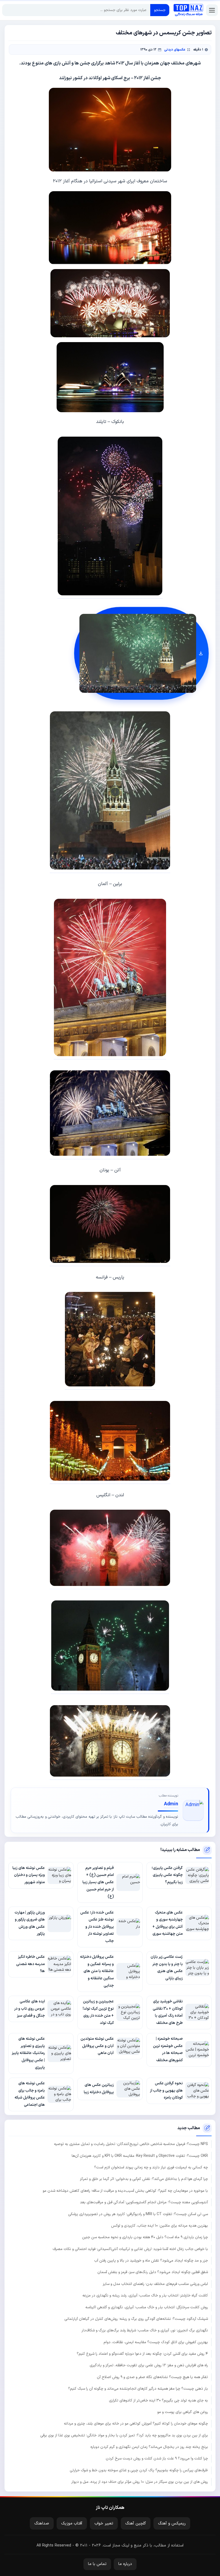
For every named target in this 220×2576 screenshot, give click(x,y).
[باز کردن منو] (212, 10)
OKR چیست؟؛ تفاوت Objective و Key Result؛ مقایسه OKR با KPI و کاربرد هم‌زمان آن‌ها (140, 2156)
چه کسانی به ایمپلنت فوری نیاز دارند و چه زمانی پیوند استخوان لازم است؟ (151, 2167)
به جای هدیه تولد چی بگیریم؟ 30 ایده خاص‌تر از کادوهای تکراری (158, 2401)
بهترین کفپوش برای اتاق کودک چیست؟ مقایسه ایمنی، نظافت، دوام (156, 2342)
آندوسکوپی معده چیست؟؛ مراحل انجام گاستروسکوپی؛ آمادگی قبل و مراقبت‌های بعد (144, 2202)
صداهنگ (42, 2524)
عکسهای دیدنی (175, 50)
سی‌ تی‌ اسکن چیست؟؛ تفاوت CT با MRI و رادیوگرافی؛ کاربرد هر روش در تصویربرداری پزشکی (138, 2214)
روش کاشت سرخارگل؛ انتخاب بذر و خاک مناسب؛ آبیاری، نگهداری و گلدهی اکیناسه (147, 2307)
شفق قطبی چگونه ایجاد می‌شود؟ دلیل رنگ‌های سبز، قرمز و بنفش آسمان (153, 2272)
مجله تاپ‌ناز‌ (188, 10)
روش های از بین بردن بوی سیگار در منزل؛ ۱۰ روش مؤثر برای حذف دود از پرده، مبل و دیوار (140, 2482)
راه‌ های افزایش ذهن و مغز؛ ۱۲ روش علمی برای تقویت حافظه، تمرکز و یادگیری (149, 2365)
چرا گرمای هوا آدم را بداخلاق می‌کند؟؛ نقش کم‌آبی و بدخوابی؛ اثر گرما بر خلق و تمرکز (144, 2179)
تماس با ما (97, 2564)
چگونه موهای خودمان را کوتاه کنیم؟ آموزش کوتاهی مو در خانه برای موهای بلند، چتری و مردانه (136, 2424)
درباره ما (125, 2564)
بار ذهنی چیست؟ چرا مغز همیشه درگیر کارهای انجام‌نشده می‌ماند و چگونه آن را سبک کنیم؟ (138, 2389)
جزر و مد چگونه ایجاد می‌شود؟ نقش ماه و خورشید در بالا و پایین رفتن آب (151, 2261)
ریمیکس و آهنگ (172, 2524)
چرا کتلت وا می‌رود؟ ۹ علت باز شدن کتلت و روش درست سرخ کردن (157, 2459)
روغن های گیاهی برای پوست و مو (183, 2412)
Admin (171, 1804)
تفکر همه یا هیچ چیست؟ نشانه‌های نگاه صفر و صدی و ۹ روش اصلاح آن (152, 2377)
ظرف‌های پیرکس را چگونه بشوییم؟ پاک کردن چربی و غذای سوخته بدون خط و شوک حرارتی (139, 2470)
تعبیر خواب (104, 2524)
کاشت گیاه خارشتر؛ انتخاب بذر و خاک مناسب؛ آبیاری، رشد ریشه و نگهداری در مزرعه (145, 2296)
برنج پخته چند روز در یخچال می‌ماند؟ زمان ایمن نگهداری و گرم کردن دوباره (149, 2447)
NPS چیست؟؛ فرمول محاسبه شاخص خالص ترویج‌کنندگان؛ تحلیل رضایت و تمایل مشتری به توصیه (131, 2144)
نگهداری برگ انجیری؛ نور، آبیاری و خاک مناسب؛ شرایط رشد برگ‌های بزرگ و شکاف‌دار (145, 2330)
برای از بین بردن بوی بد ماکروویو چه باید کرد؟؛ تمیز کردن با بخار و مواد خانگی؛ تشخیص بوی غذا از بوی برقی (124, 2435)
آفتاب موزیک (72, 2524)
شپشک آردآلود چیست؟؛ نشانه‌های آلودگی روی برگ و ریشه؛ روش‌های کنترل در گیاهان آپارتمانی (136, 2319)
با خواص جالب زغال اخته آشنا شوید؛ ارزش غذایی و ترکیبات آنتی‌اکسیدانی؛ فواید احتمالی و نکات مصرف (130, 2249)
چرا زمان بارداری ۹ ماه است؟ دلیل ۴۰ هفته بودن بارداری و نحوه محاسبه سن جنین (145, 2237)
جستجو (160, 10)
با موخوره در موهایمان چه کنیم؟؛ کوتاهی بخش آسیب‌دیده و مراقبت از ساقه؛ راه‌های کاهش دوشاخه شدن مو (125, 2191)
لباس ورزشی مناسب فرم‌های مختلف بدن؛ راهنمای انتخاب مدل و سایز (155, 2284)
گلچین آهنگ (136, 2524)
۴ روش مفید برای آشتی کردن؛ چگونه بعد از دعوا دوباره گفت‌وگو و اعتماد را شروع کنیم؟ (142, 2354)
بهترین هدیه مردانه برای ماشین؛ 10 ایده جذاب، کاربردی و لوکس (159, 2226)
